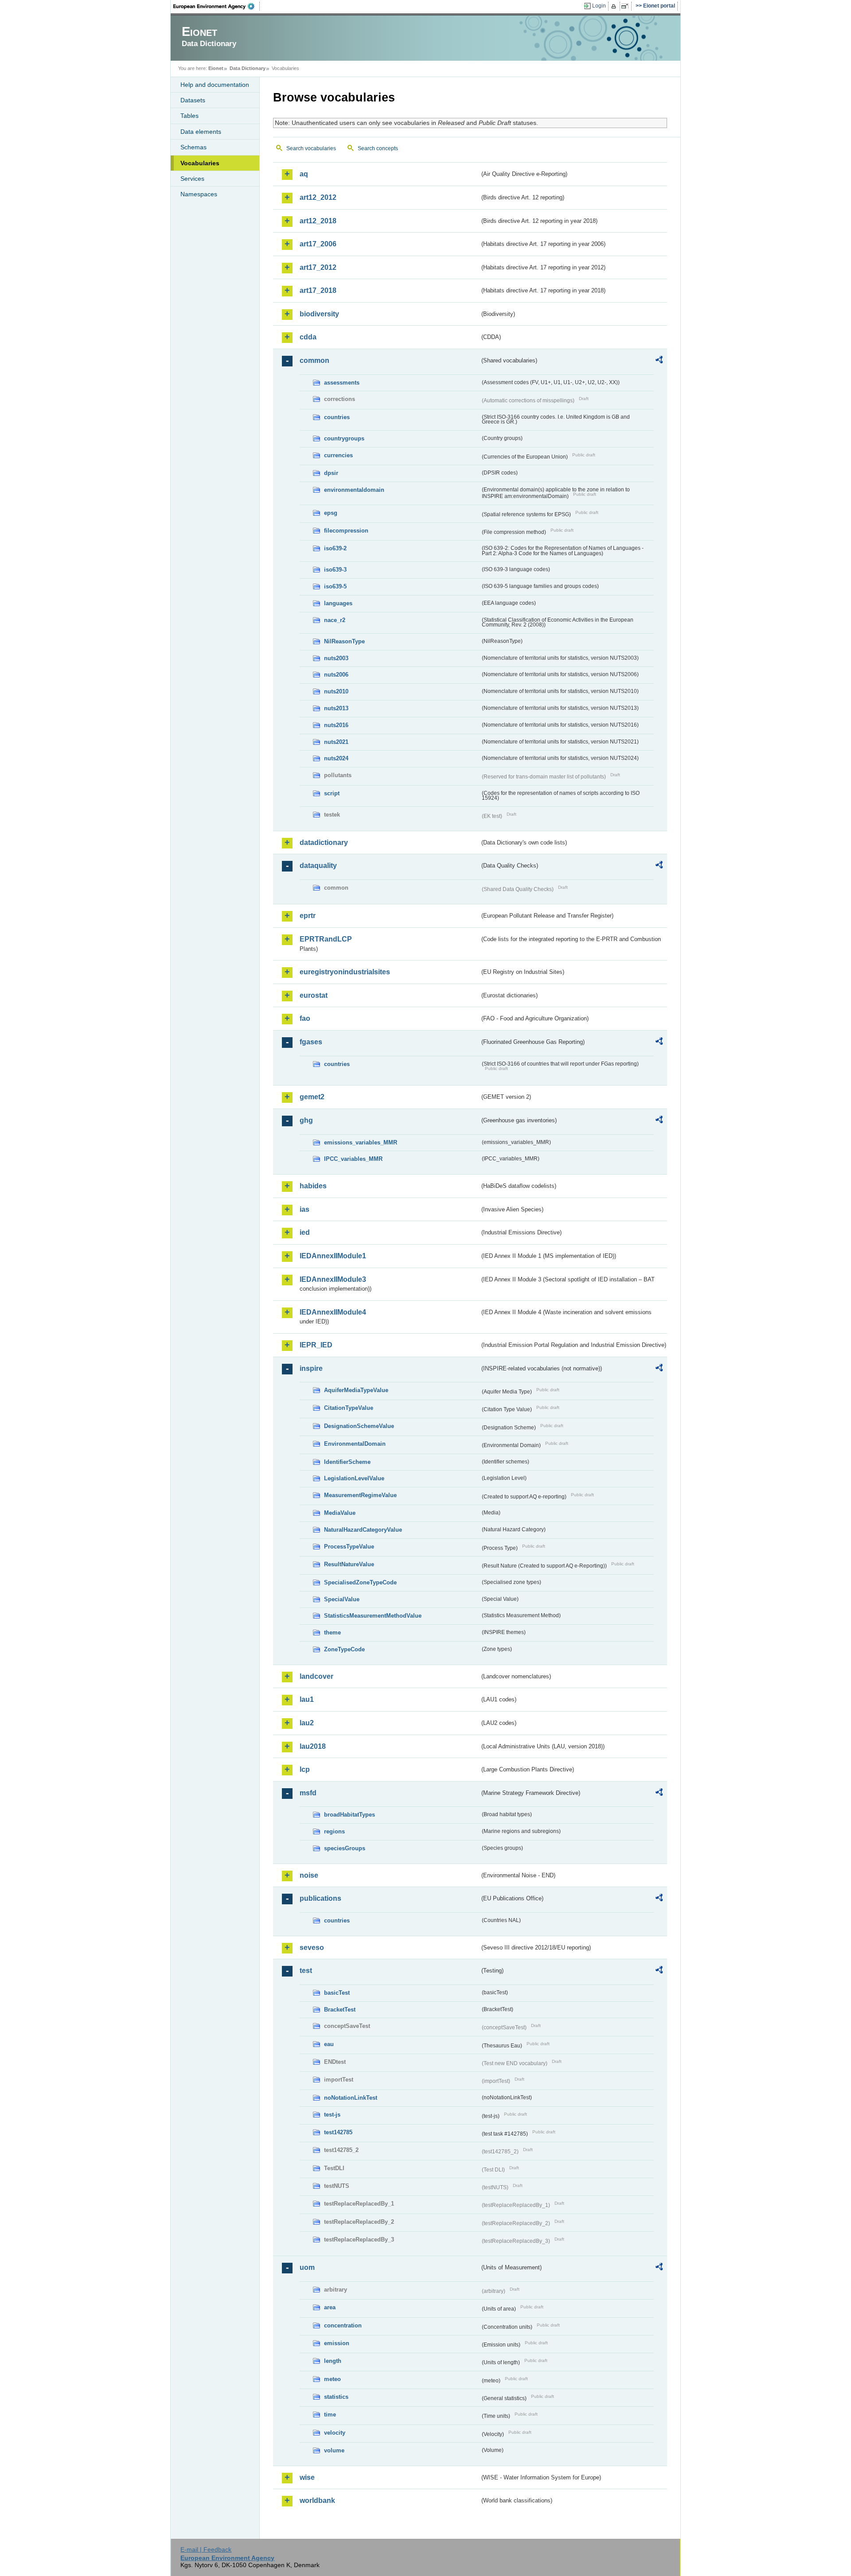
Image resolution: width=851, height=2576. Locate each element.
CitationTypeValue (349, 1408)
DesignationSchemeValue (359, 1426)
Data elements (201, 132)
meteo (332, 2379)
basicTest (337, 1993)
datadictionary (324, 842)
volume (334, 2450)
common (314, 360)
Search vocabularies (311, 148)
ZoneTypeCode (344, 1649)
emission (337, 2343)
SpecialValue (342, 1599)
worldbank (317, 2500)
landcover (316, 1676)
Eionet (216, 68)
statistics (336, 2397)
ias (304, 1209)
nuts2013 (336, 708)
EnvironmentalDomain (355, 1444)
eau (329, 2044)
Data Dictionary (248, 68)
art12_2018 (318, 221)
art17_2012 (318, 267)
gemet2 (312, 1097)
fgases (311, 1042)
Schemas (193, 147)
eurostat (314, 995)
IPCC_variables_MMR (353, 1159)
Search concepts (378, 148)
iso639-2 (335, 548)
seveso (312, 1948)
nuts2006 (336, 675)
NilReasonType (344, 641)
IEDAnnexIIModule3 (333, 1279)
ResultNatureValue (349, 1564)
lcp (305, 1769)
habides (313, 1186)
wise (307, 2477)
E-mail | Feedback (206, 2549)
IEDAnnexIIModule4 (333, 1312)
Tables (189, 116)
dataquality (318, 866)
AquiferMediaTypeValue (356, 1390)
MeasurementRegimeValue (360, 1495)
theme (332, 1632)
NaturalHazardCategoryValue (363, 1530)
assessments (342, 383)
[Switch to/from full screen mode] (627, 6)
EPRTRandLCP (326, 939)
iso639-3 (335, 570)
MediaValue (340, 1513)
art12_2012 (318, 197)
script (332, 793)
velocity (335, 2433)
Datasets (193, 100)
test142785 (338, 2132)
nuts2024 (336, 758)
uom (307, 2267)
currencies (338, 455)
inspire (311, 1368)
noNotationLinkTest (351, 2098)
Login (599, 6)
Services (192, 179)
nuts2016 (336, 725)
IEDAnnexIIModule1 (333, 1256)
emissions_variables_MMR (361, 1142)
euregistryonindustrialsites (345, 972)
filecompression (346, 531)
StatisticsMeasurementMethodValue (373, 1616)
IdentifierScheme (347, 1462)
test (306, 1971)
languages (338, 603)
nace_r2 (335, 620)
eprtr (308, 916)
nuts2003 (336, 658)
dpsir (331, 473)
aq (304, 174)
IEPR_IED (316, 1345)
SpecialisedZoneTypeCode (360, 1582)
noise (309, 1875)
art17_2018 (318, 290)
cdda (308, 337)
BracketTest (340, 2010)
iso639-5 (335, 586)
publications (320, 1898)
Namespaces (199, 194)
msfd (308, 1793)
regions (334, 1831)
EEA (217, 6)
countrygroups (344, 438)
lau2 (307, 1723)
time (330, 2415)
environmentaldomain (354, 490)
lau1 (307, 1699)
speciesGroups (345, 1848)
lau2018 (313, 1746)
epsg (331, 513)
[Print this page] (615, 6)
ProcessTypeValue (349, 1547)
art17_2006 (318, 244)
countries (337, 417)
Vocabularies (200, 163)
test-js (332, 2115)
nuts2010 (336, 691)
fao (305, 1018)
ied (305, 1232)
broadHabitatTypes (349, 1815)
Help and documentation (215, 85)
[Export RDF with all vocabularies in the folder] (659, 361)
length (333, 2361)
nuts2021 (336, 742)
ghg (306, 1120)
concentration (343, 2325)
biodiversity (319, 314)
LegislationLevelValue (354, 1478)
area (330, 2307)
